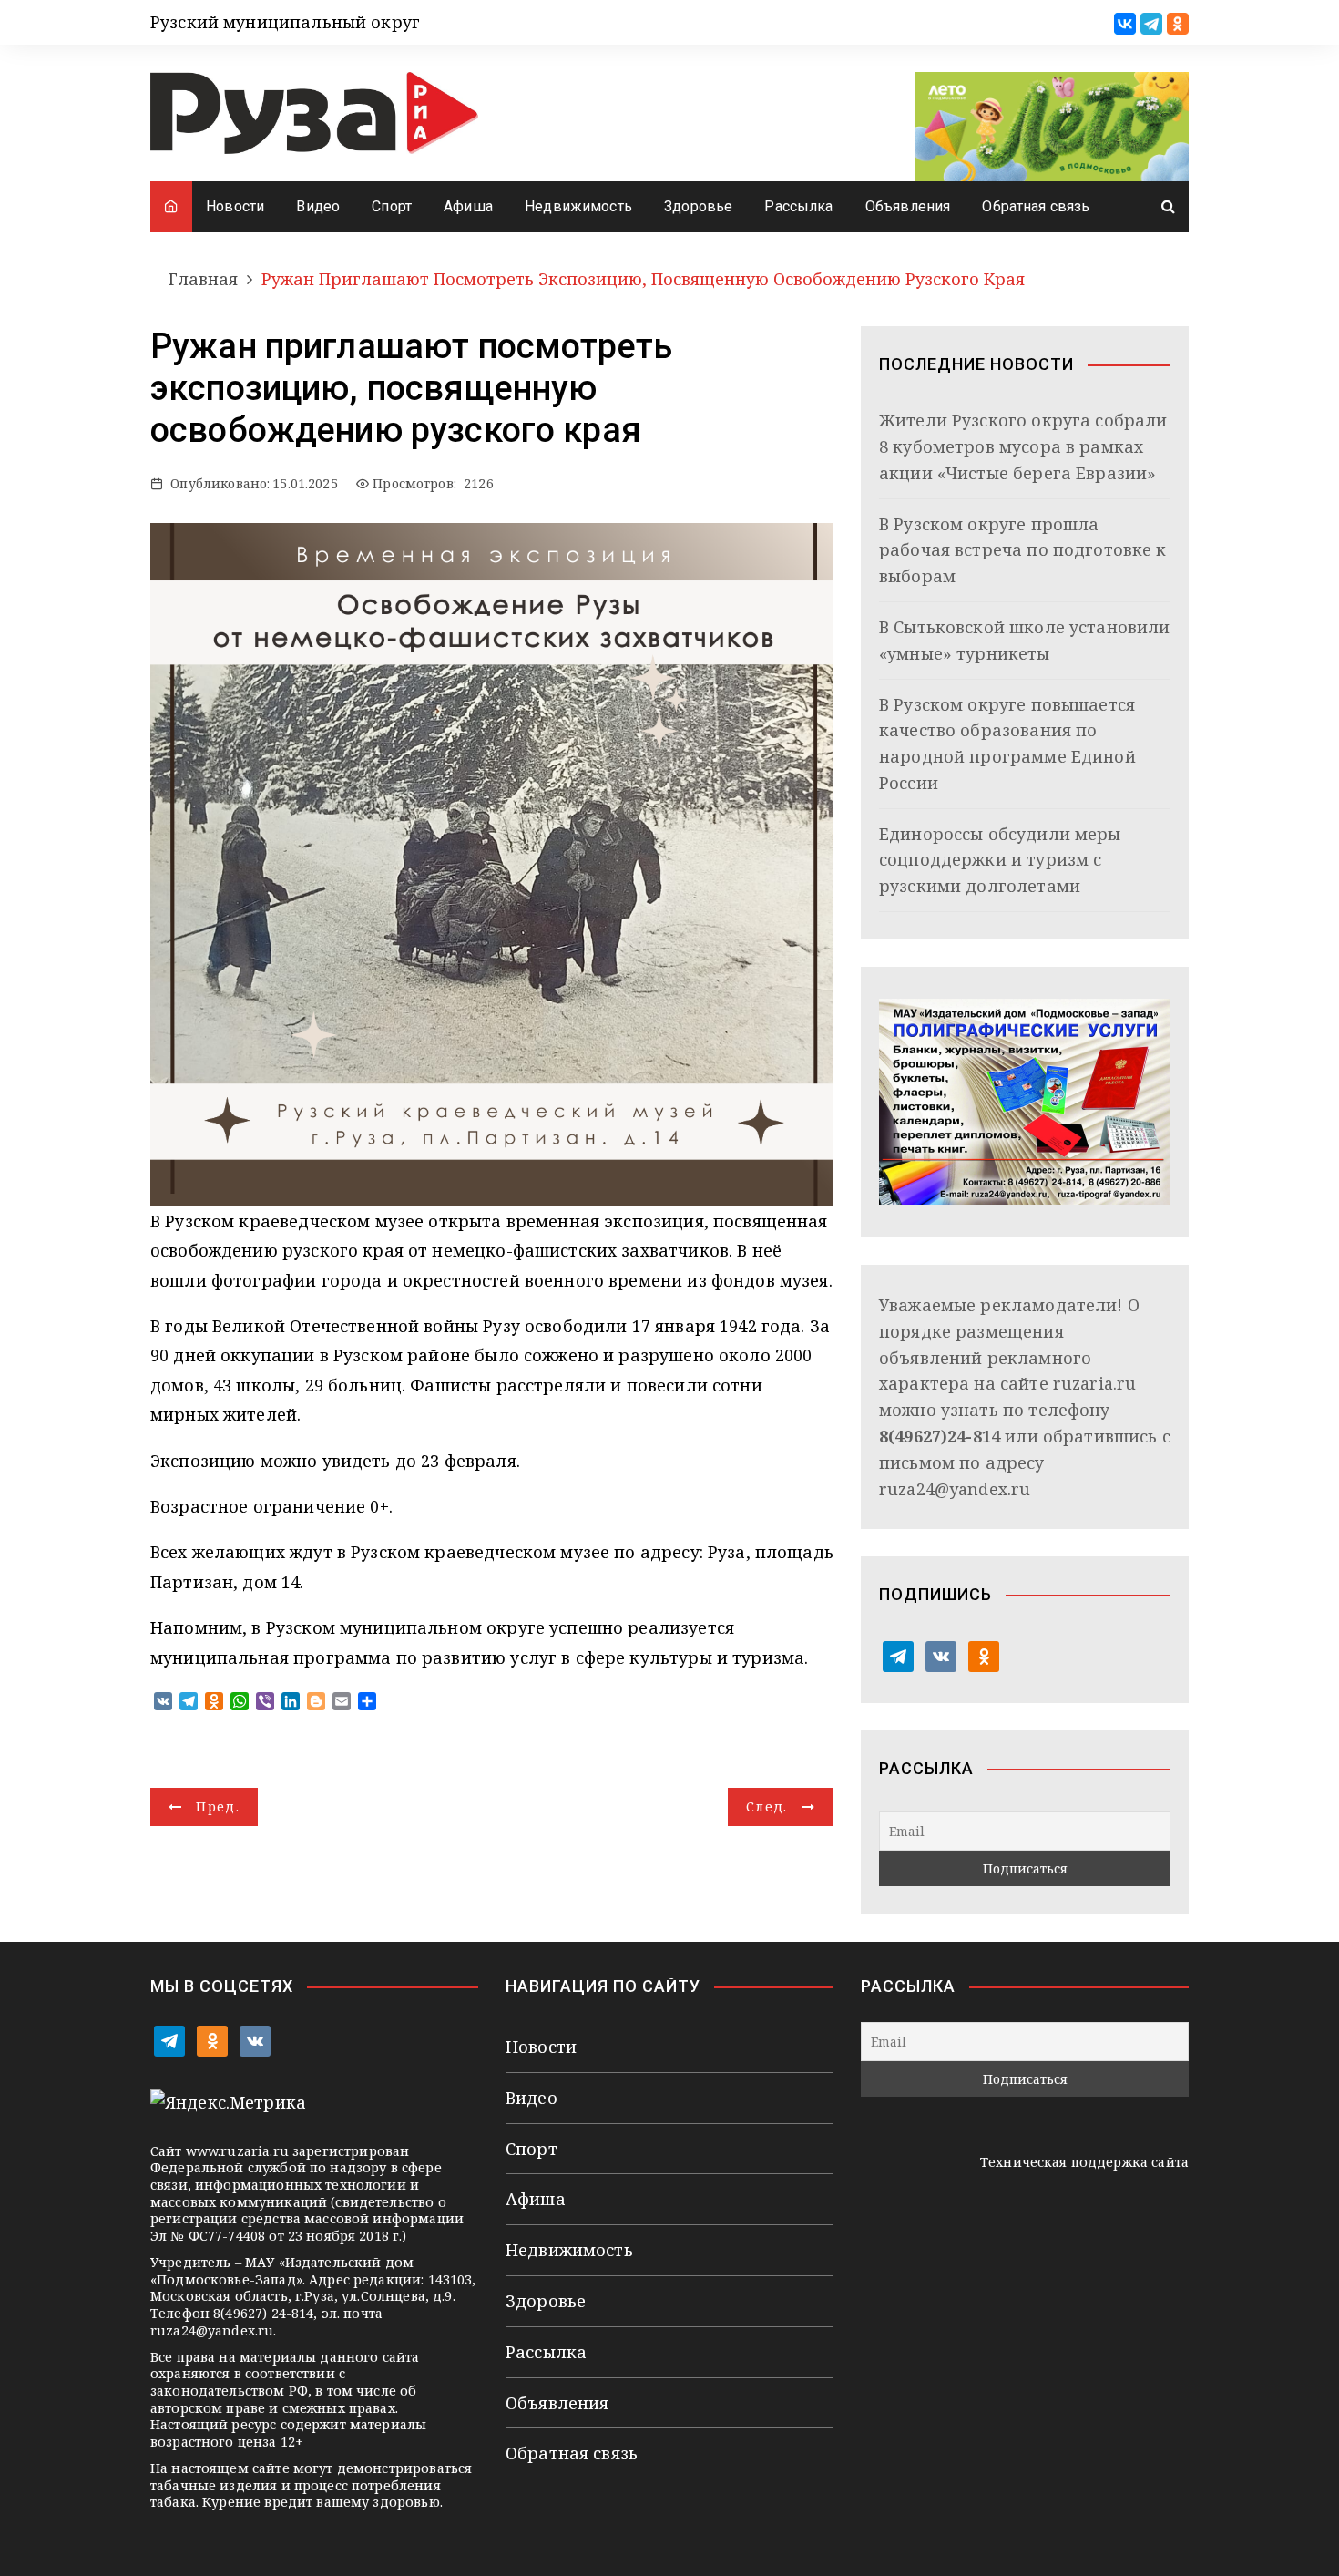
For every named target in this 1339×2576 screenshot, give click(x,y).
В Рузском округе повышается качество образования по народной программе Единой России (1007, 744)
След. (767, 1806)
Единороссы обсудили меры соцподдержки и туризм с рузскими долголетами (1000, 860)
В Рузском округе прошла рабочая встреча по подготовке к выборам (1023, 550)
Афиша (468, 206)
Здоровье (698, 206)
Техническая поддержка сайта (1084, 2162)
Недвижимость (578, 206)
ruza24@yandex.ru (955, 1489)
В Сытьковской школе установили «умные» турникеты (1025, 640)
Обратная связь (1036, 206)
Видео (318, 206)
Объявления (908, 206)
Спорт (392, 206)
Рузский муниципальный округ (285, 22)
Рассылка (798, 206)
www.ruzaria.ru (237, 2151)
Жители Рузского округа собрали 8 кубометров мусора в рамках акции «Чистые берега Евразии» (1023, 446)
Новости (235, 206)
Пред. (218, 1806)
